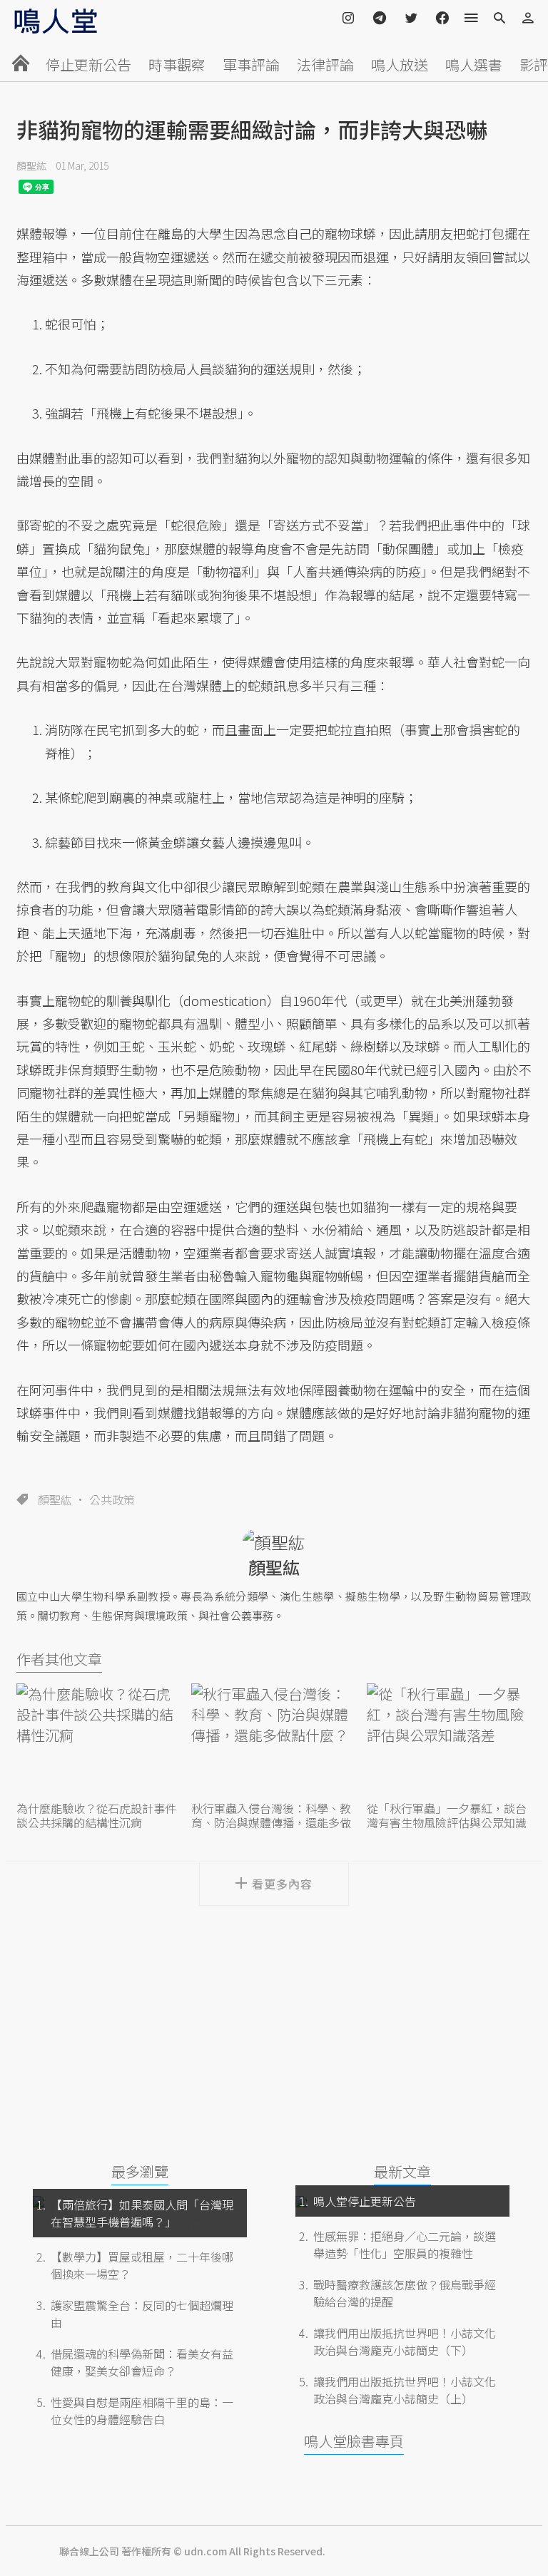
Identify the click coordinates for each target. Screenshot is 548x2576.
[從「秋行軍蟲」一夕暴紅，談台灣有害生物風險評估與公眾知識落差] (449, 1741)
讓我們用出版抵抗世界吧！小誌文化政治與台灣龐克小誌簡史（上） (405, 2390)
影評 (534, 65)
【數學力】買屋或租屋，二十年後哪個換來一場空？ (142, 2265)
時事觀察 (177, 65)
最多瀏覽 (140, 2171)
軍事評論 (251, 65)
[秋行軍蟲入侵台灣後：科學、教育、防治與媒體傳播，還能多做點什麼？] (274, 1741)
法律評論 (325, 65)
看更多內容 (282, 1884)
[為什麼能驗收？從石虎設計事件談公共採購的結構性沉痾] (99, 1741)
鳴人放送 (400, 65)
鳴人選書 (474, 65)
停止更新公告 (88, 65)
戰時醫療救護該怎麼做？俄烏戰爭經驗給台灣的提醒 (405, 2293)
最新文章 (402, 2171)
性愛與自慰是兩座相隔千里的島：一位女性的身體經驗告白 (142, 2411)
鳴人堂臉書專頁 (354, 2441)
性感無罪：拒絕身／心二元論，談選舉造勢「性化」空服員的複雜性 (405, 2244)
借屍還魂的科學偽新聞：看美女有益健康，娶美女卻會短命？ (142, 2362)
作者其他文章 (59, 1659)
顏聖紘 (31, 165)
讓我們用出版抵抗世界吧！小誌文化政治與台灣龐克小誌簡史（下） (405, 2341)
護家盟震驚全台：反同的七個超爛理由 (142, 2314)
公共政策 (112, 1499)
